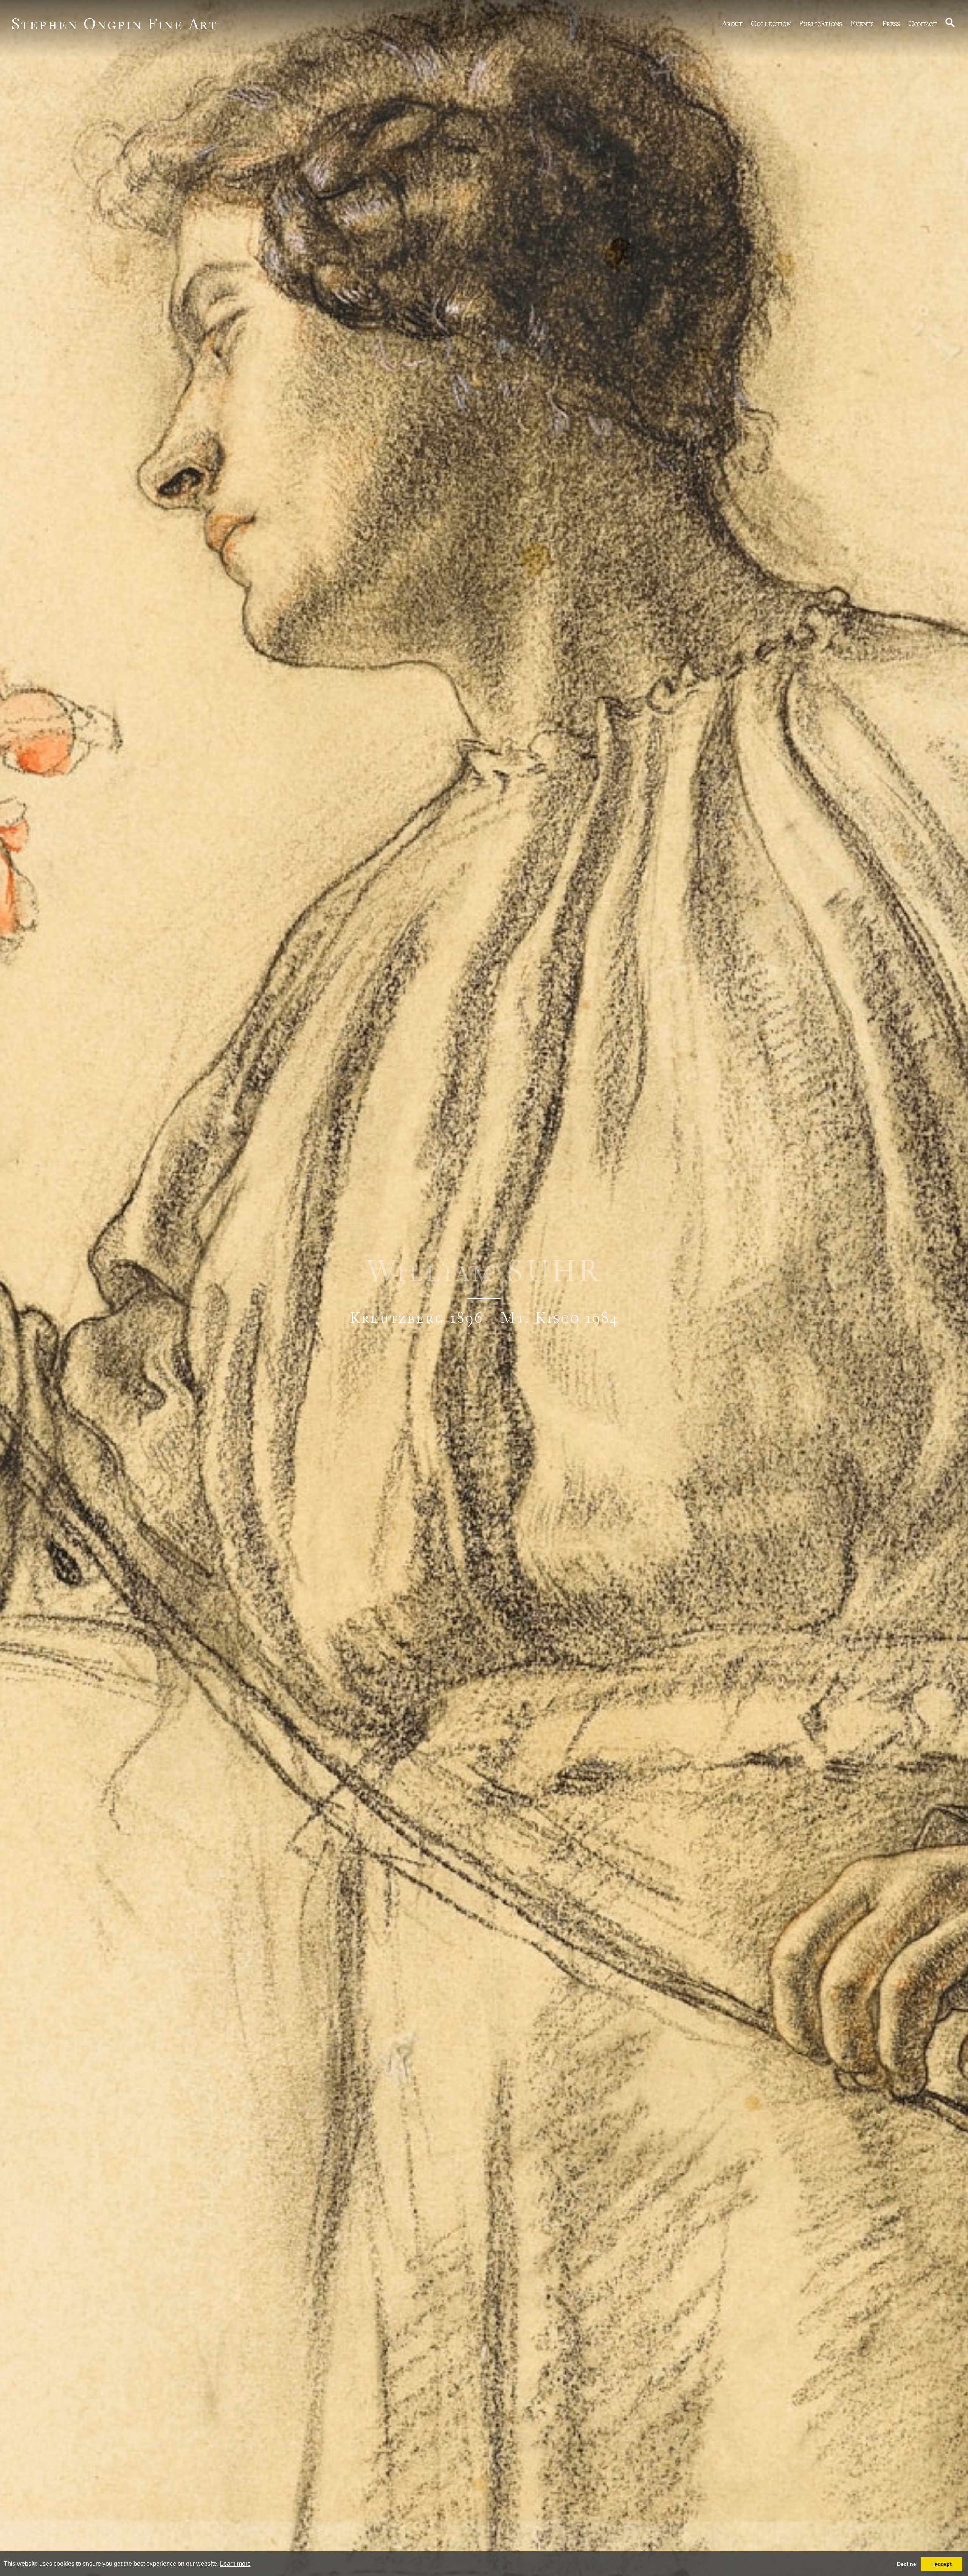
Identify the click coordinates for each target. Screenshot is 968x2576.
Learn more (235, 2564)
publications (821, 23)
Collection (771, 23)
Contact (923, 23)
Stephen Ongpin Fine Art (114, 24)
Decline (907, 2564)
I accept (942, 2564)
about (732, 23)
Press (891, 23)
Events (862, 23)
